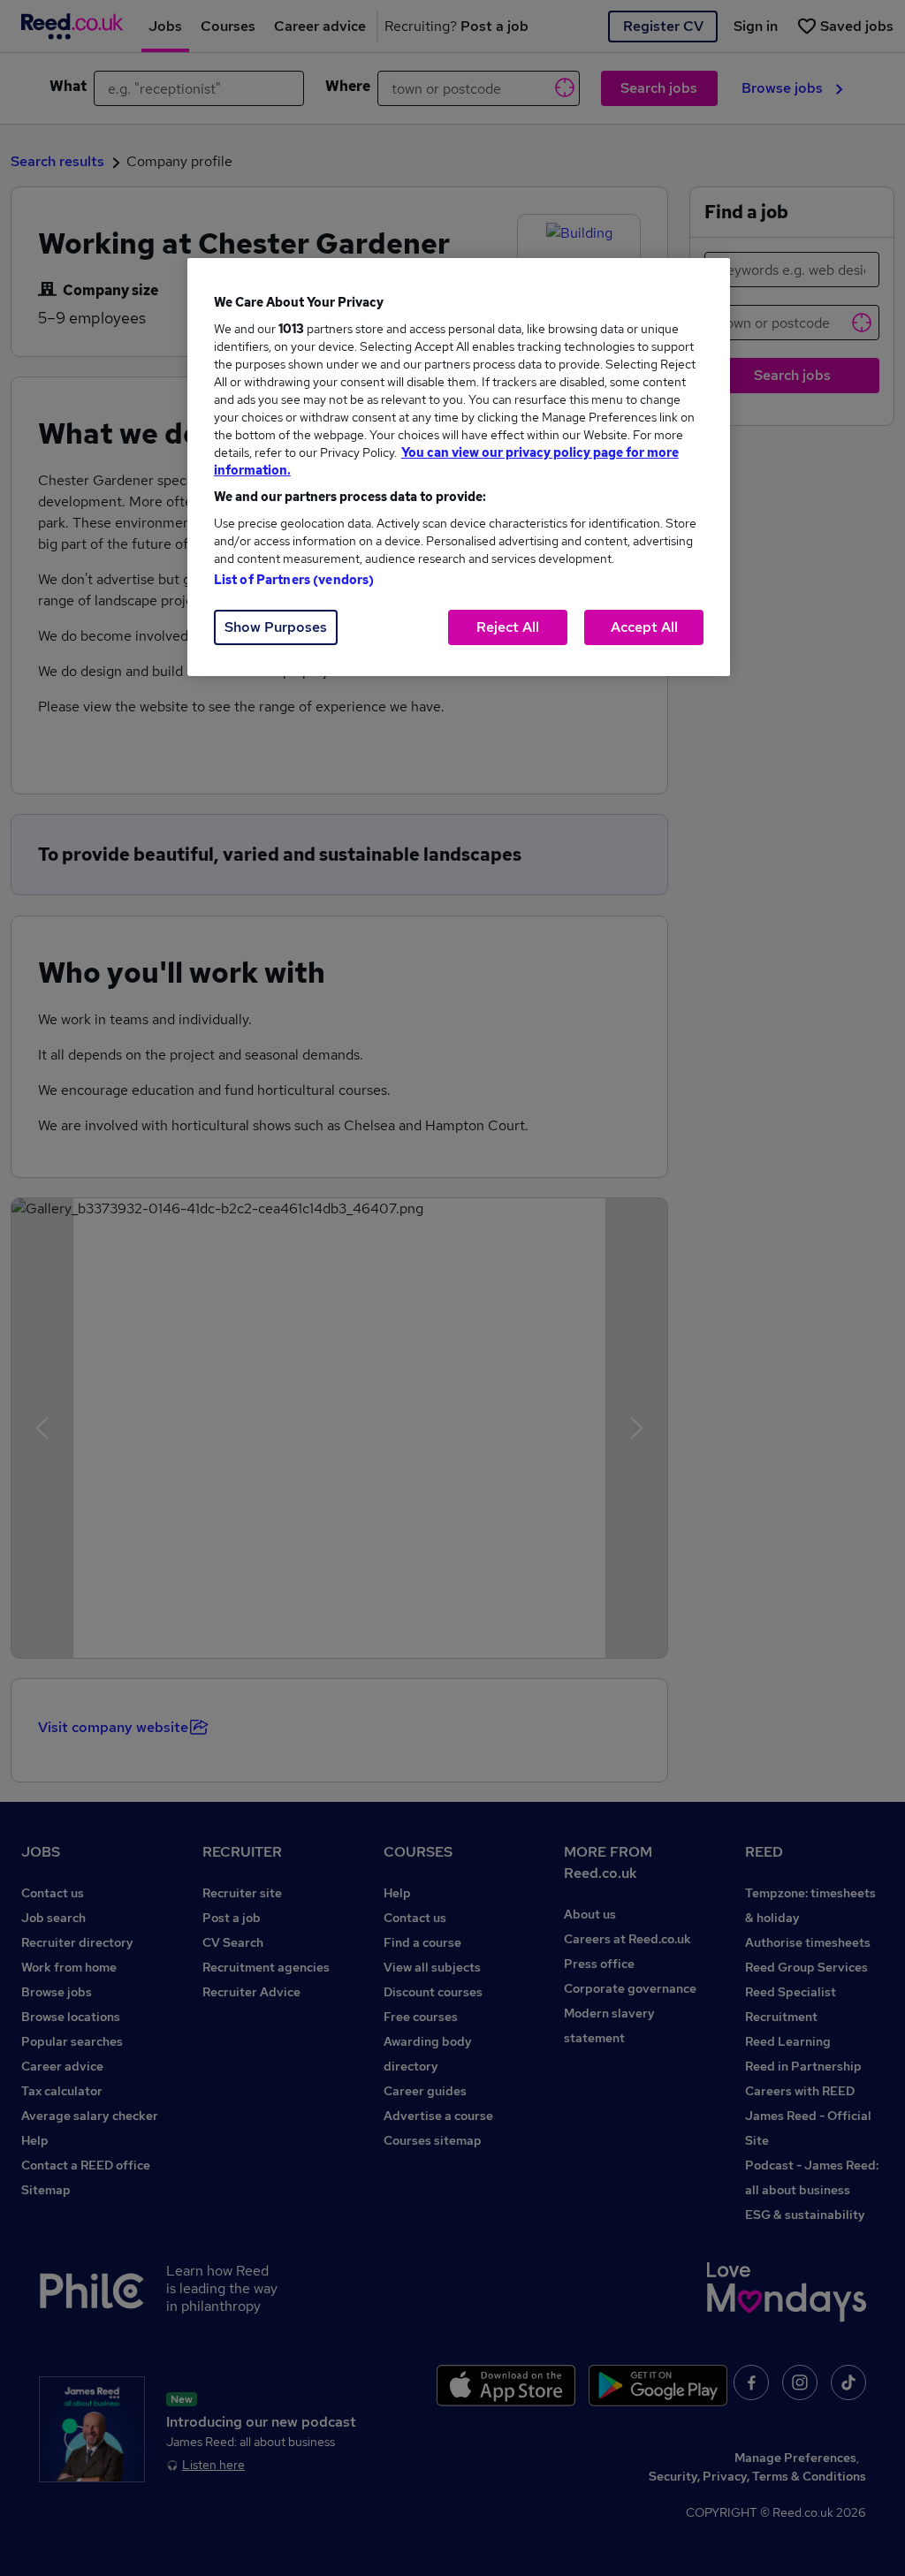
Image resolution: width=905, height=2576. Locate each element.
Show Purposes (276, 627)
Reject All (508, 627)
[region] (459, 467)
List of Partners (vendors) (294, 580)
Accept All (644, 627)
